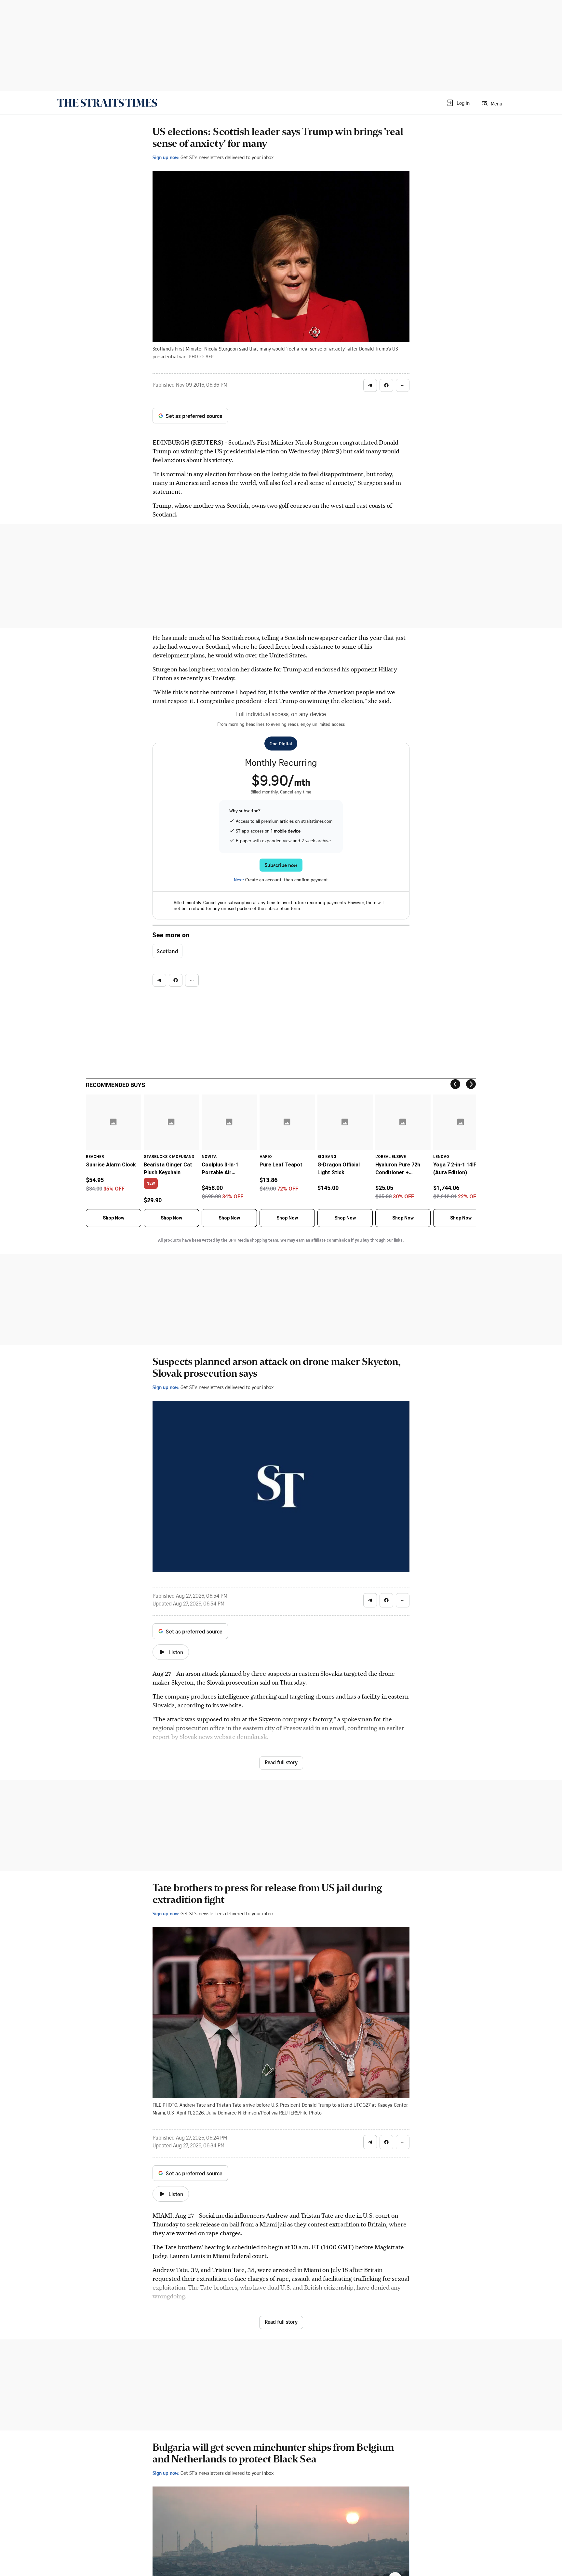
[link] (107, 103)
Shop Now (114, 1218)
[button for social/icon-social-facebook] (386, 385)
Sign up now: (166, 157)
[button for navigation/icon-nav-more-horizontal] (403, 385)
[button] (458, 103)
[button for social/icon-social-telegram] (370, 385)
